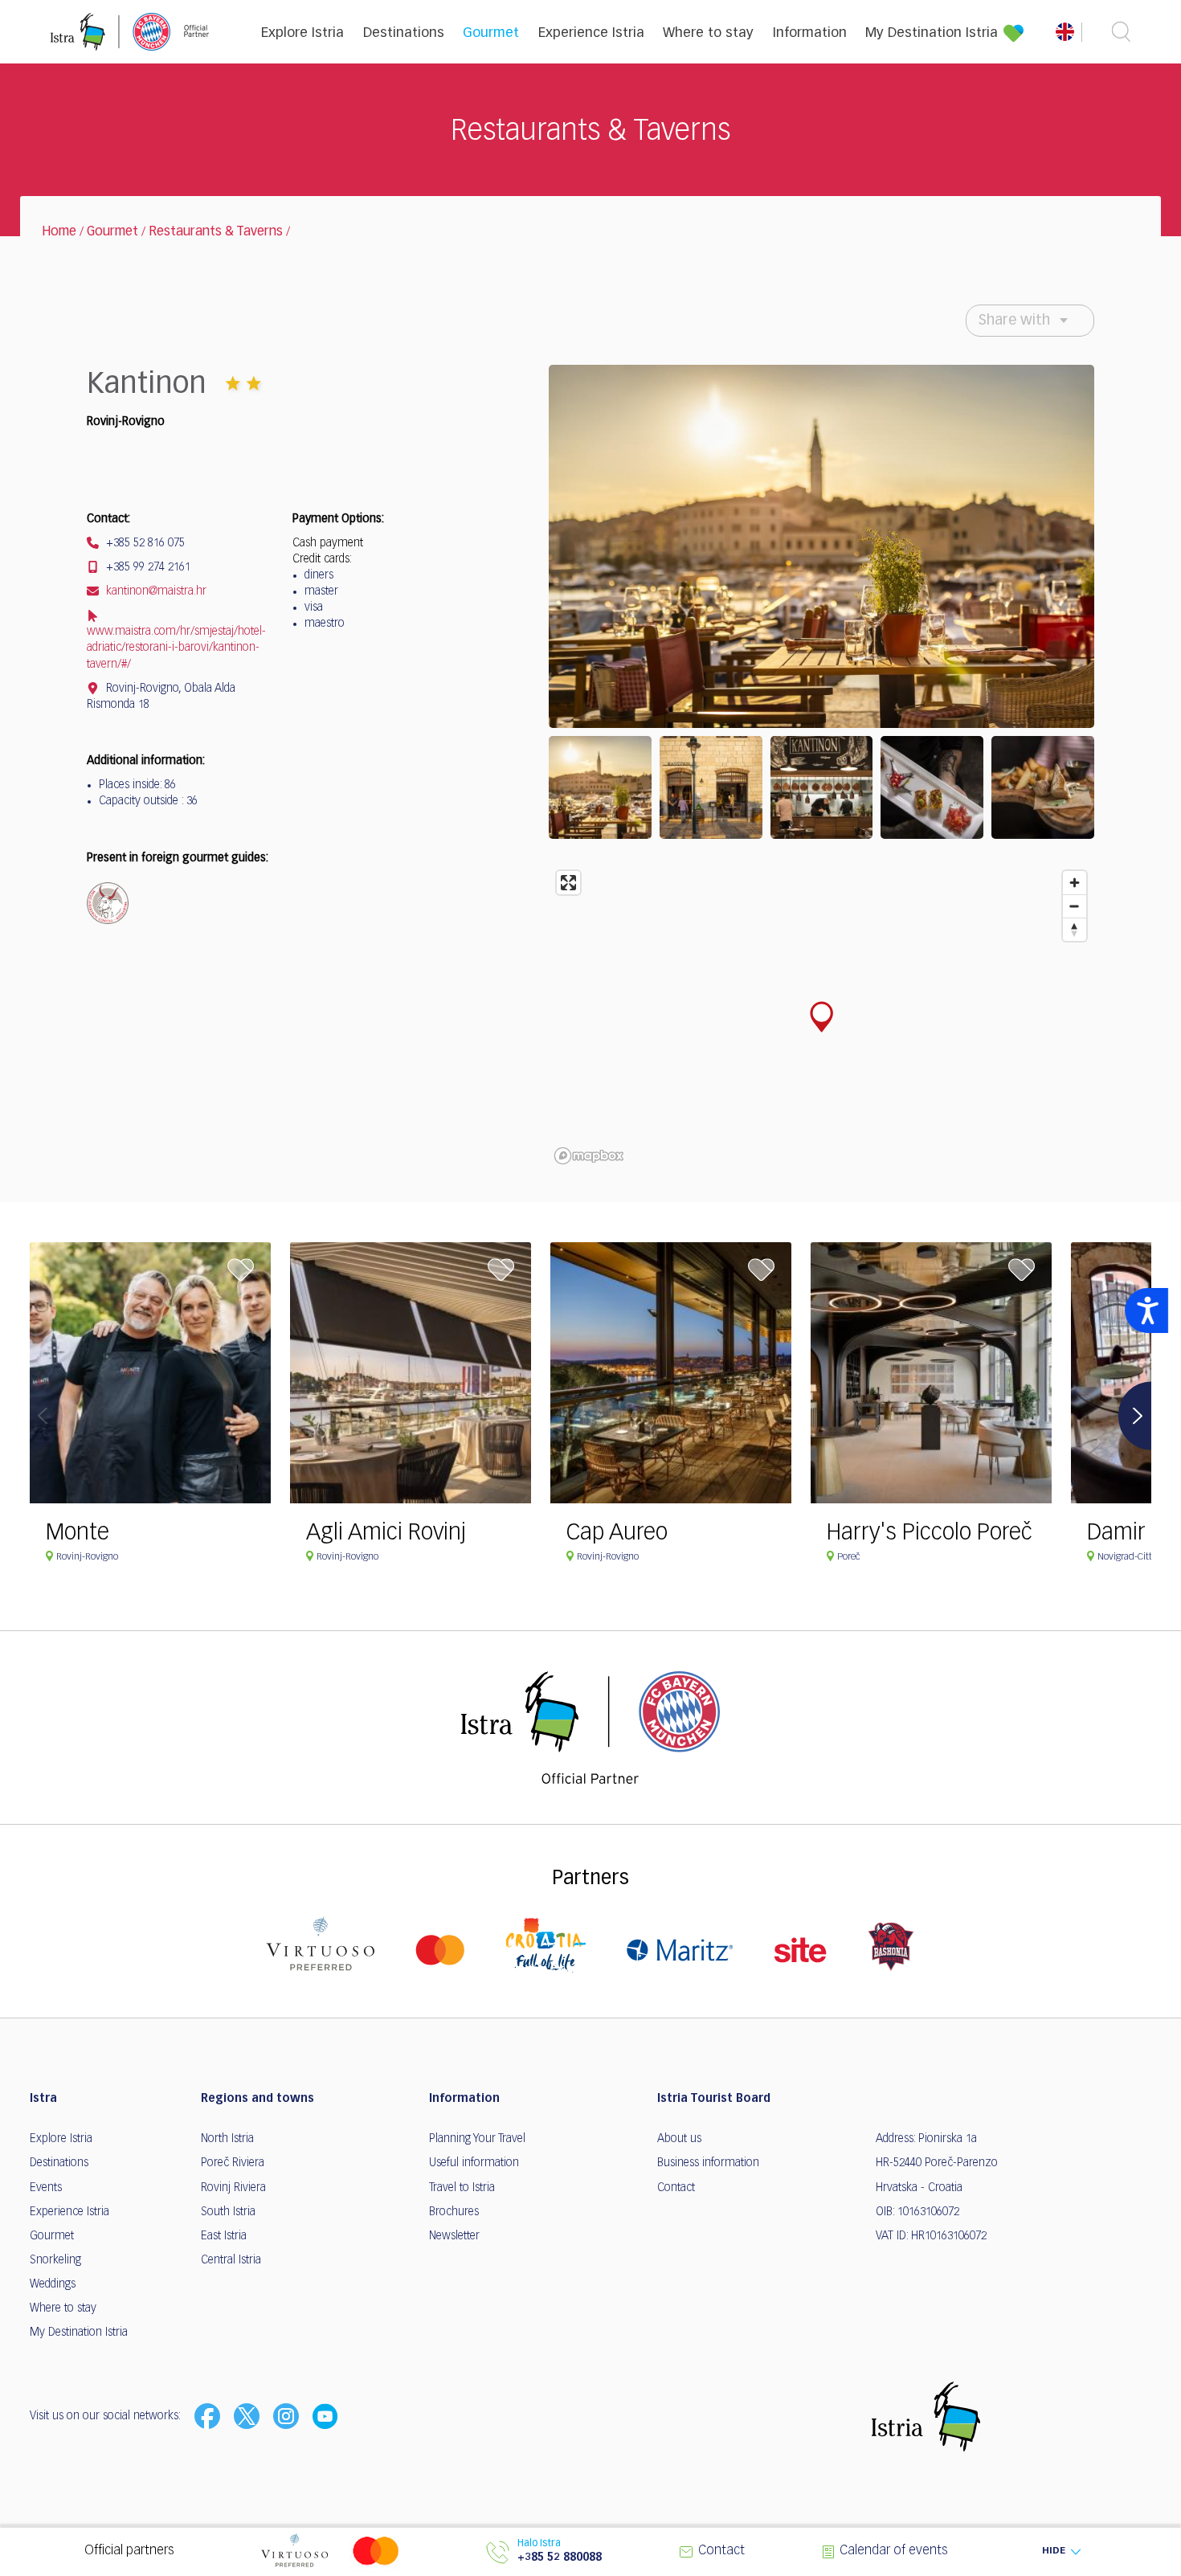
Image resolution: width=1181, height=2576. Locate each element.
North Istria (227, 2139)
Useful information (474, 2163)
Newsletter (454, 2236)
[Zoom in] (1075, 883)
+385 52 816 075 (144, 543)
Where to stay (708, 33)
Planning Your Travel (477, 2139)
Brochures (454, 2212)
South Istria (228, 2212)
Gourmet (491, 33)
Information (810, 33)
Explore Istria (302, 33)
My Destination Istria (932, 33)
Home (59, 232)
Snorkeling (55, 2260)
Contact (676, 2188)
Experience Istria (591, 33)
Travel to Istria (462, 2188)
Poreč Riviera (233, 2163)
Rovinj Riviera (233, 2188)
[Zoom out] (1075, 906)
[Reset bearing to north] (1075, 929)
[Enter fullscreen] (568, 883)
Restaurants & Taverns (216, 232)
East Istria (224, 2236)
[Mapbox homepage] (589, 1156)
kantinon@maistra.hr (155, 591)
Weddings (53, 2284)
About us (679, 2139)
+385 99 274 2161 (147, 567)
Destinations (404, 33)
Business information (708, 2163)
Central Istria (231, 2260)
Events (46, 2188)
